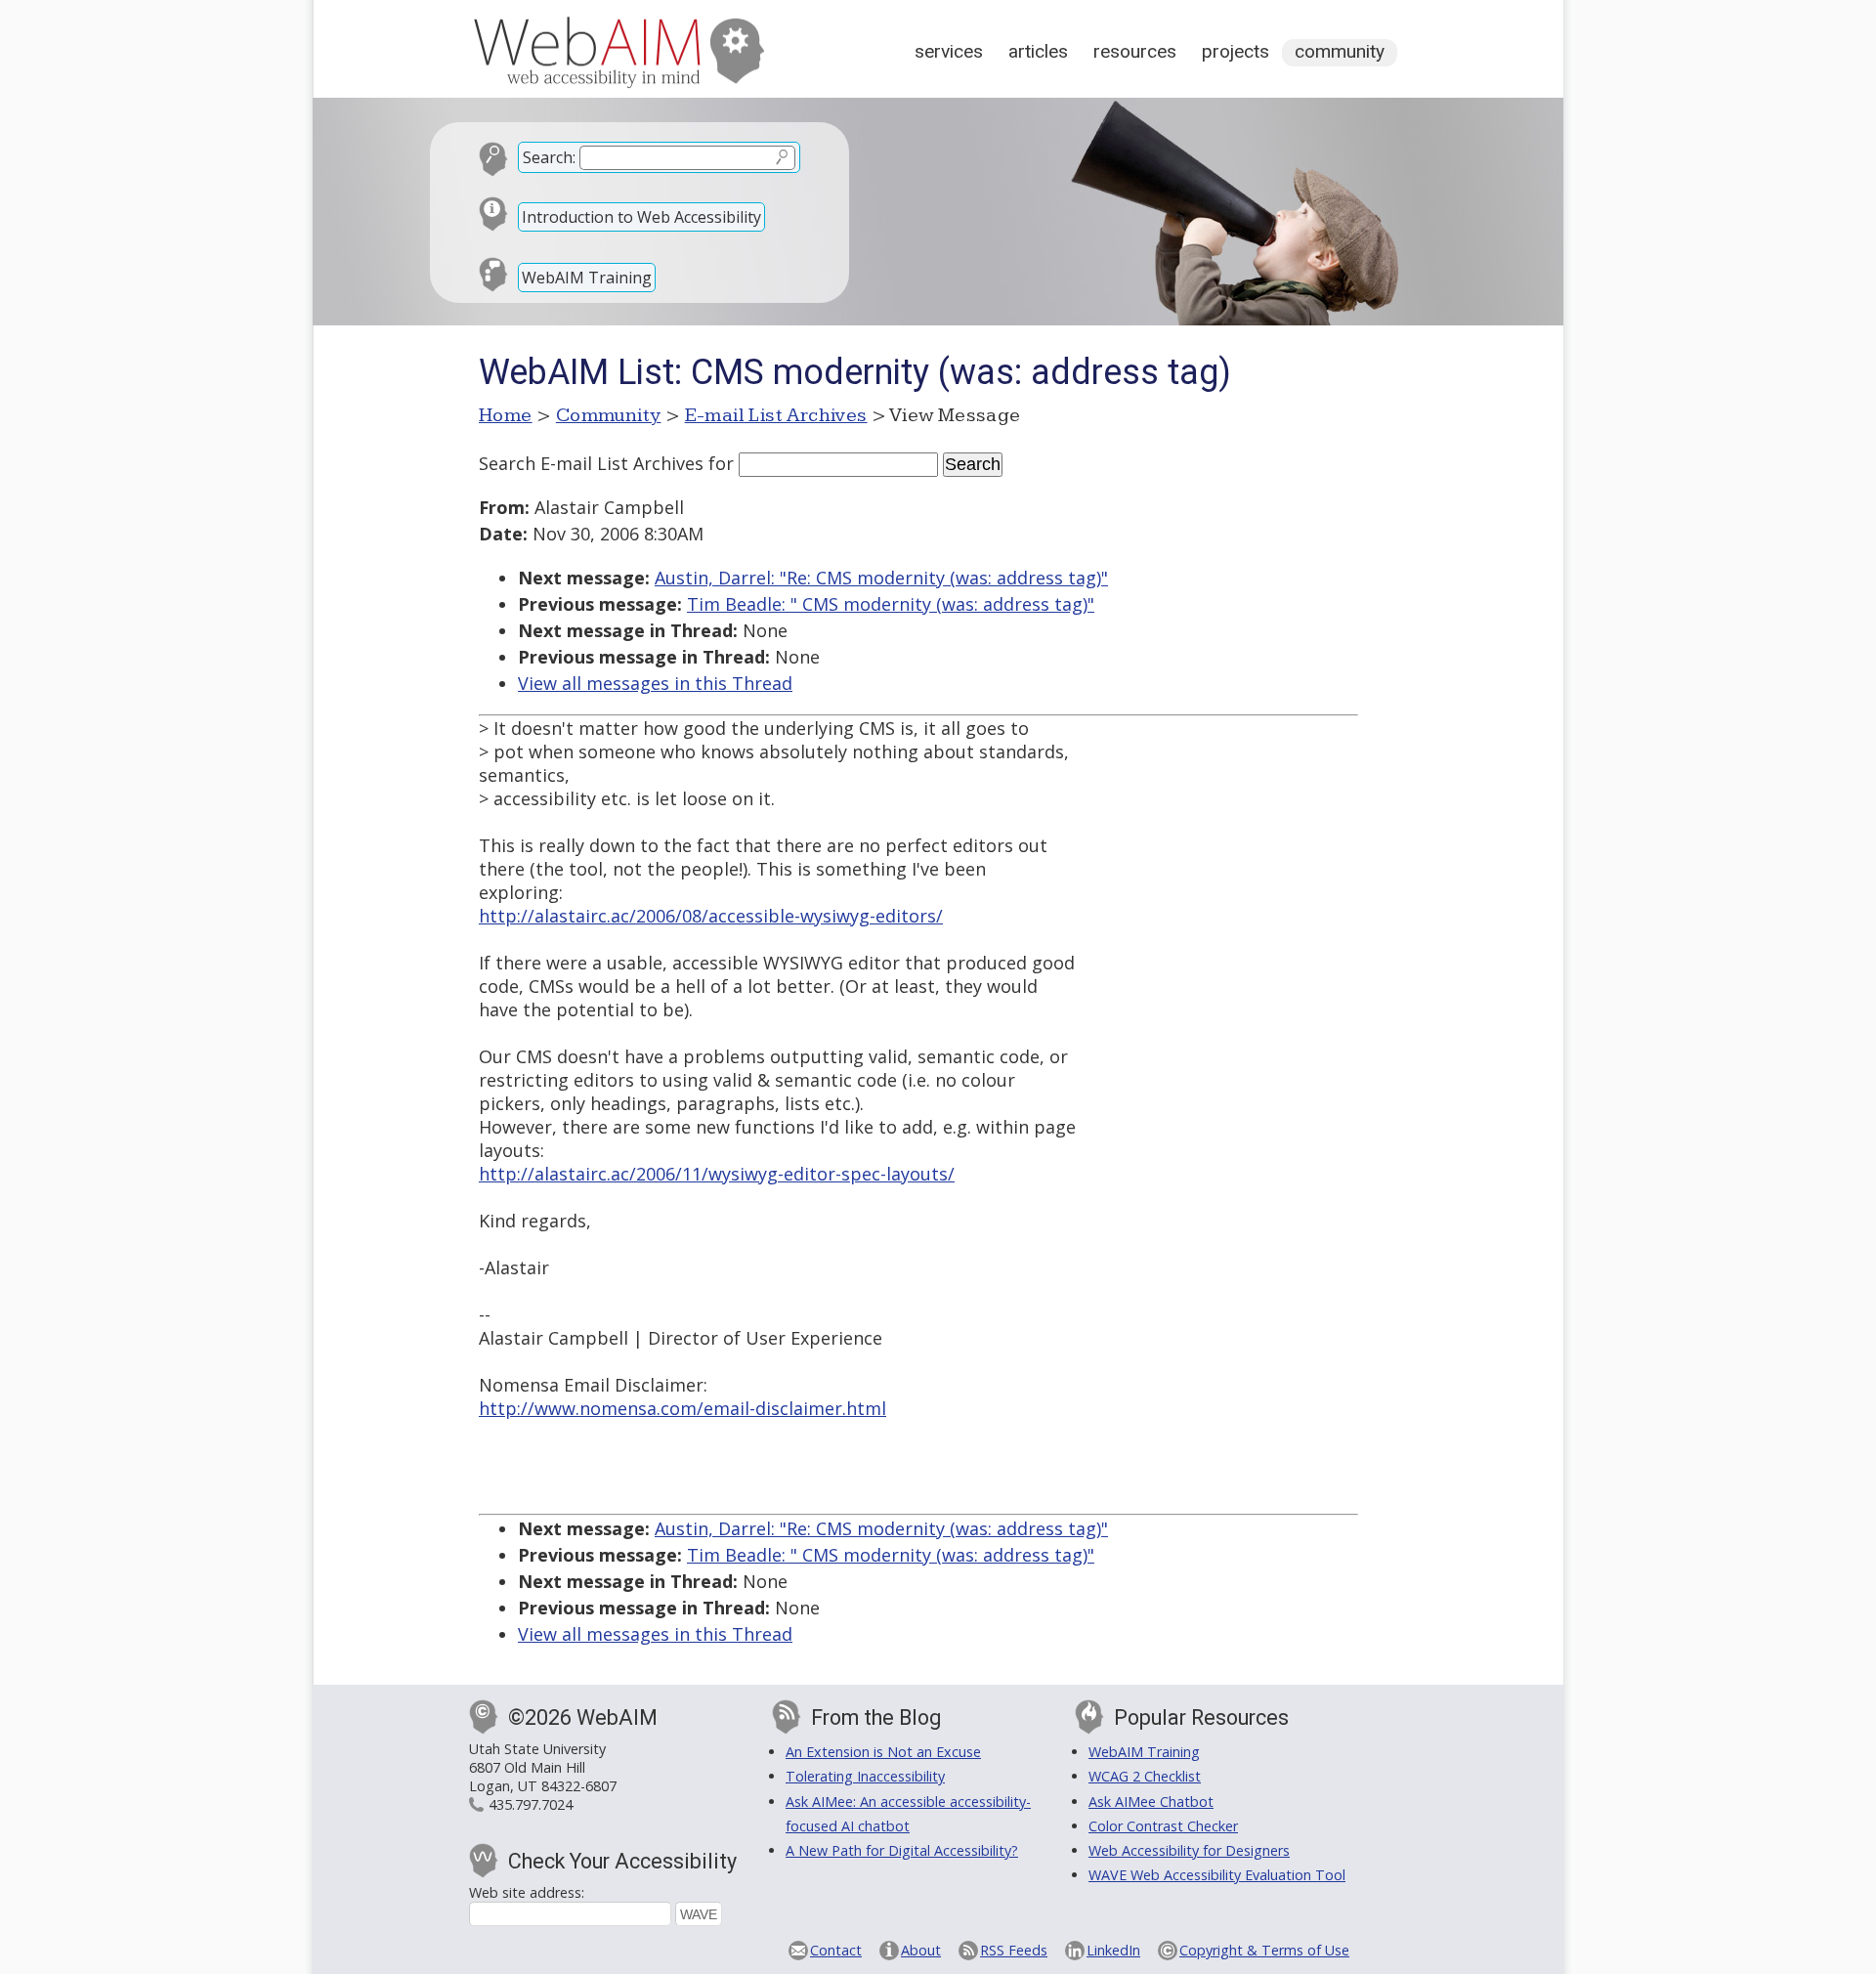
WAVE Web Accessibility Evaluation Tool (1217, 1875)
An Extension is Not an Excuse (883, 1752)
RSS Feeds (1014, 1950)
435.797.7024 (531, 1804)
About (921, 1950)
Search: (549, 157)
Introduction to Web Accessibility (641, 217)
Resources (1135, 51)
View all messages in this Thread (655, 683)
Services (949, 51)
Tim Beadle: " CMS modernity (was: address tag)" (891, 604)
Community (1340, 51)
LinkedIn (1113, 1950)
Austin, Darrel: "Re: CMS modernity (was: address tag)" (881, 578)
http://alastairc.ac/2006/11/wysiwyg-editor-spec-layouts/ (717, 1174)
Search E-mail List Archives (591, 463)
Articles (1038, 51)
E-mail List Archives (776, 415)
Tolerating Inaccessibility (865, 1776)
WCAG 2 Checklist (1145, 1776)
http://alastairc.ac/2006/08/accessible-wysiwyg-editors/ (711, 916)
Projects (1236, 51)
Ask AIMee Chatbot (1151, 1802)
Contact (836, 1950)
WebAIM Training (587, 278)
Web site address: (527, 1892)
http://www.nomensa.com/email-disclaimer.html (682, 1408)
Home (506, 415)
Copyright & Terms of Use (1264, 1950)
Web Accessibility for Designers (1189, 1850)
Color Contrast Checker (1163, 1826)
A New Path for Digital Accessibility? (902, 1850)
